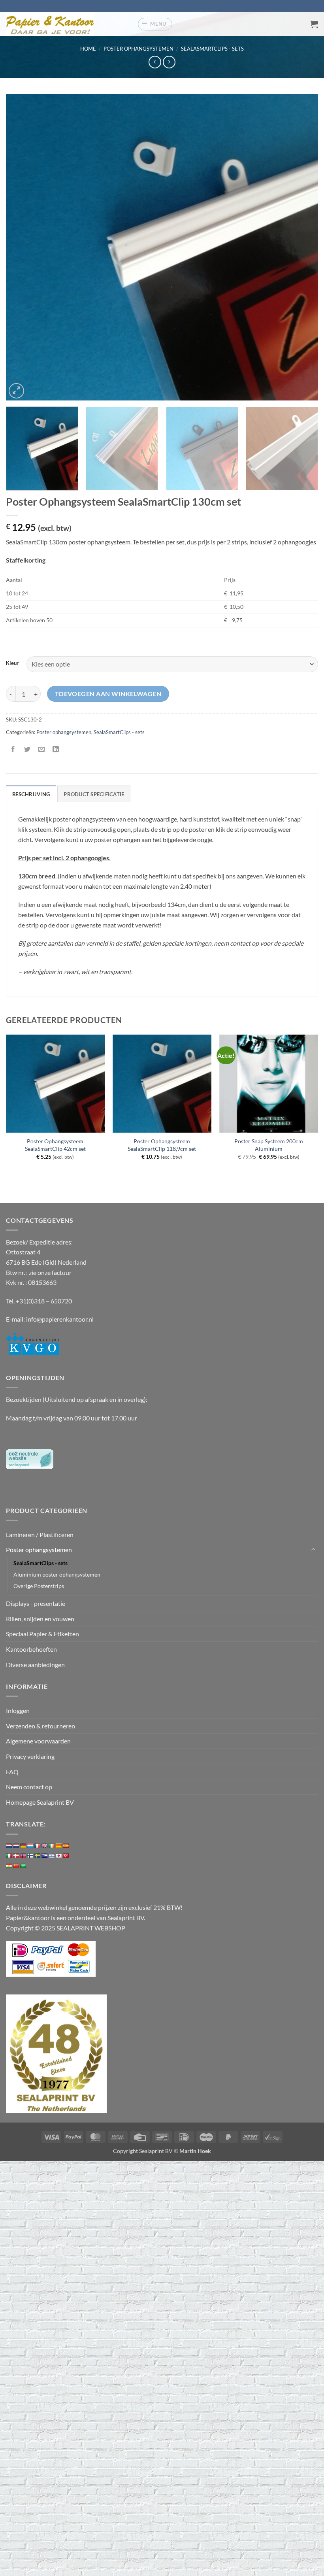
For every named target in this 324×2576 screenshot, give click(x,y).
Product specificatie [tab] (94, 794)
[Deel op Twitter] (27, 750)
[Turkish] (66, 1856)
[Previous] (22, 247)
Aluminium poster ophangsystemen (57, 1574)
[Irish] (52, 1846)
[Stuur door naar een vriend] (42, 750)
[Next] (302, 247)
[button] (155, 24)
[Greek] (45, 1856)
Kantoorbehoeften (31, 1649)
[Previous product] (169, 62)
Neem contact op (29, 1787)
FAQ (12, 1772)
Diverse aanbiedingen (35, 1665)
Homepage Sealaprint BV (40, 1802)
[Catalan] (59, 1846)
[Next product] (155, 62)
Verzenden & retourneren (40, 1726)
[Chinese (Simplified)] (16, 1866)
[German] (23, 1846)
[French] (38, 1846)
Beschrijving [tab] (31, 794)
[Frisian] (16, 1846)
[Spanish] (66, 1846)
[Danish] (16, 1856)
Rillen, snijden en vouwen (40, 1619)
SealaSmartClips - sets (212, 49)
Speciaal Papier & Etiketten (42, 1634)
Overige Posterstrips (39, 1586)
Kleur (12, 663)
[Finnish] (30, 1856)
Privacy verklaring (30, 1756)
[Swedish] (38, 1856)
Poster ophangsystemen (138, 49)
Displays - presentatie (36, 1603)
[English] (45, 1846)
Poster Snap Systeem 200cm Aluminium (269, 1145)
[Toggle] (313, 1550)
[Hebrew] (52, 1856)
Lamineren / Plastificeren (40, 1534)
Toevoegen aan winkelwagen (108, 694)
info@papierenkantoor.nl (60, 1319)
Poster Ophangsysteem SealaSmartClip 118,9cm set (162, 1145)
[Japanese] (59, 1856)
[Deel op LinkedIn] (56, 750)
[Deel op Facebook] (13, 750)
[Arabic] (23, 1866)
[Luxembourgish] (30, 1846)
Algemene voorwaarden (38, 1741)
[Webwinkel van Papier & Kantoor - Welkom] (69, 24)
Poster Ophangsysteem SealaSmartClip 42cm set (55, 1145)
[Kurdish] (9, 1866)
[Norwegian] (23, 1856)
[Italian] (9, 1856)
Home (88, 49)
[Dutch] (9, 1846)
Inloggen (18, 1710)
